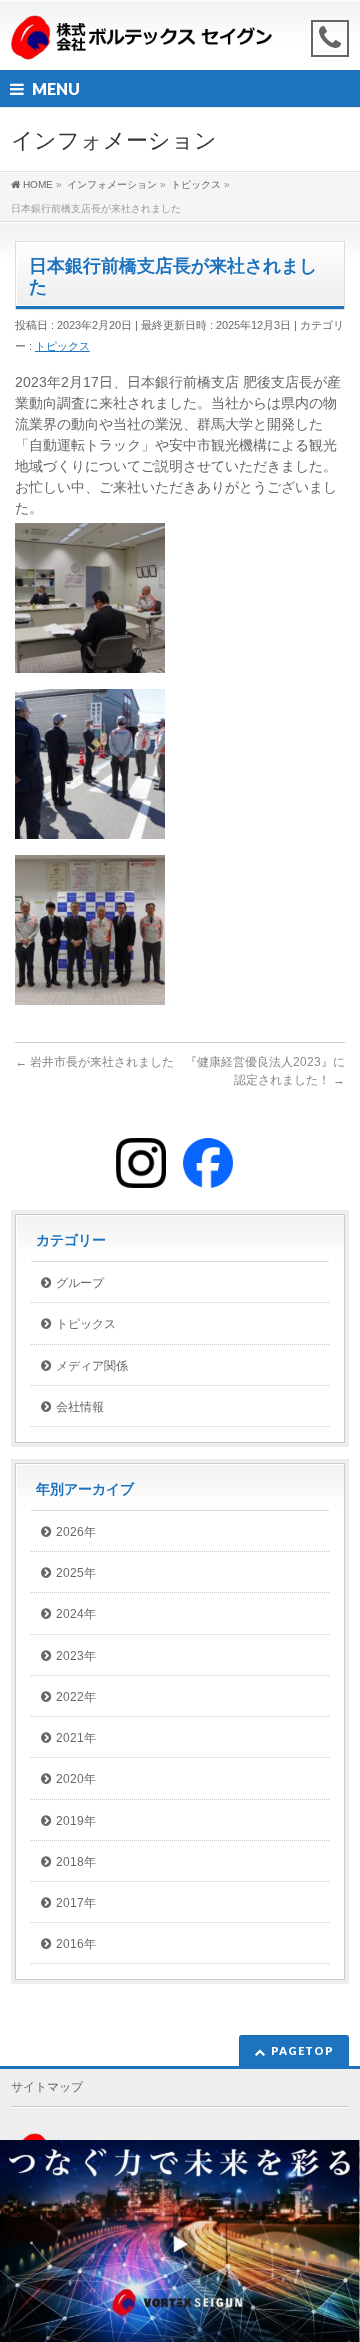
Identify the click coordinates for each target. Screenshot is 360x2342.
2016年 (76, 1944)
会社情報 (80, 1407)
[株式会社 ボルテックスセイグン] (141, 37)
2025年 (76, 1573)
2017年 (76, 1903)
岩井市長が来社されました (94, 1062)
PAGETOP (302, 2050)
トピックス (62, 346)
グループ (80, 1283)
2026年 (76, 1532)
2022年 (76, 1697)
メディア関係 (92, 1366)
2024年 (76, 1614)
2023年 (76, 1656)
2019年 (76, 1821)
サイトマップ (47, 2087)
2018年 (76, 1862)
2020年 (76, 1779)
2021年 (76, 1738)
